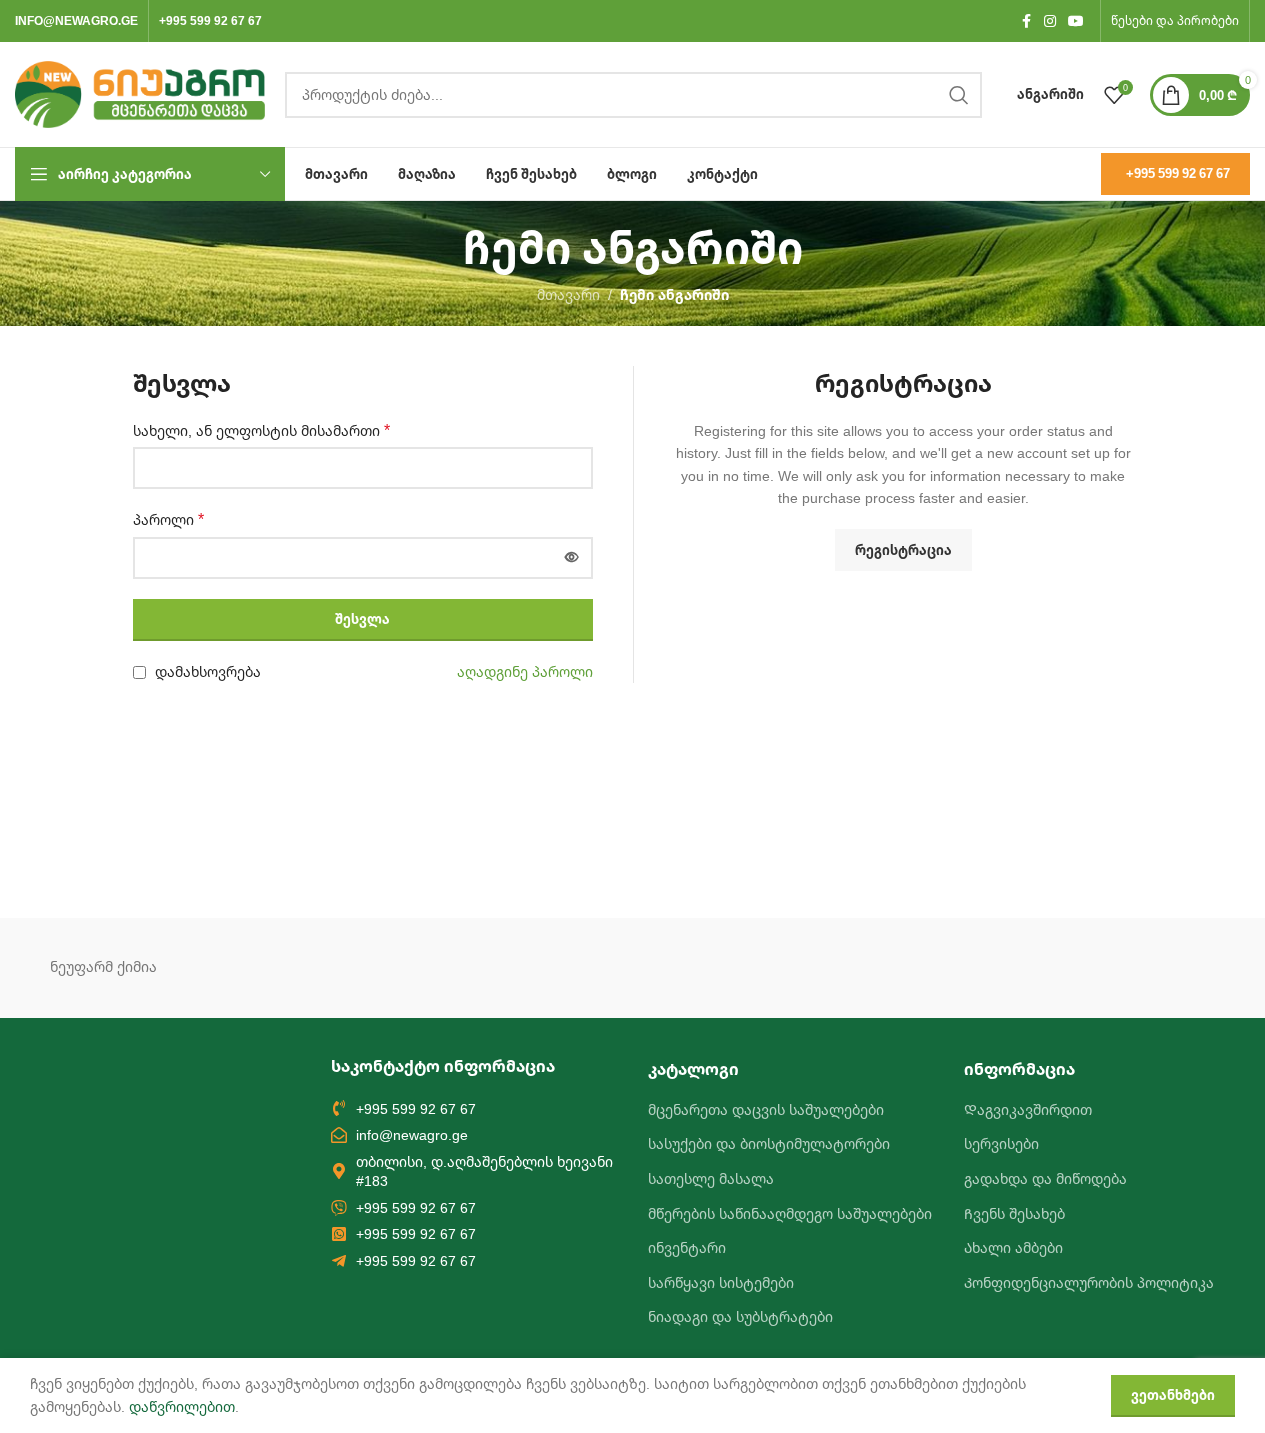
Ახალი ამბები (1013, 1247)
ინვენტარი (687, 1247)
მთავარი (568, 294)
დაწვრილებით (182, 1406)
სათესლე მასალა (711, 1178)
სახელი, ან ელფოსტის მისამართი (261, 430)
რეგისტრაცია (903, 550)
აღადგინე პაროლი (525, 671)
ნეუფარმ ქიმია (103, 966)
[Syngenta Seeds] (279, 968)
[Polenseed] (985, 968)
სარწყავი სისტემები (721, 1282)
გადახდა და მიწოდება (1045, 1178)
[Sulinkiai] (632, 968)
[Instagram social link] (1050, 21)
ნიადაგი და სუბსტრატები (740, 1316)
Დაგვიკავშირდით (1028, 1109)
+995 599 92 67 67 (1178, 173)
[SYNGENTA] (456, 968)
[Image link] (125, 1165)
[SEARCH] (959, 95)
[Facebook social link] (1026, 21)
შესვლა (362, 619)
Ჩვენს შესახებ (1014, 1213)
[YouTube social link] (1076, 21)
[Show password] (572, 558)
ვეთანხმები (1173, 1395)
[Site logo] (140, 92)
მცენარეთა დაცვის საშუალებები (766, 1109)
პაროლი (168, 519)
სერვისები (1001, 1143)
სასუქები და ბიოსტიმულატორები (769, 1143)
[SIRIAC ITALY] (809, 968)
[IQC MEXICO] (1162, 968)
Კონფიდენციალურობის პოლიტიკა (1089, 1282)
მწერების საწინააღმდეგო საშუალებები (790, 1213)
